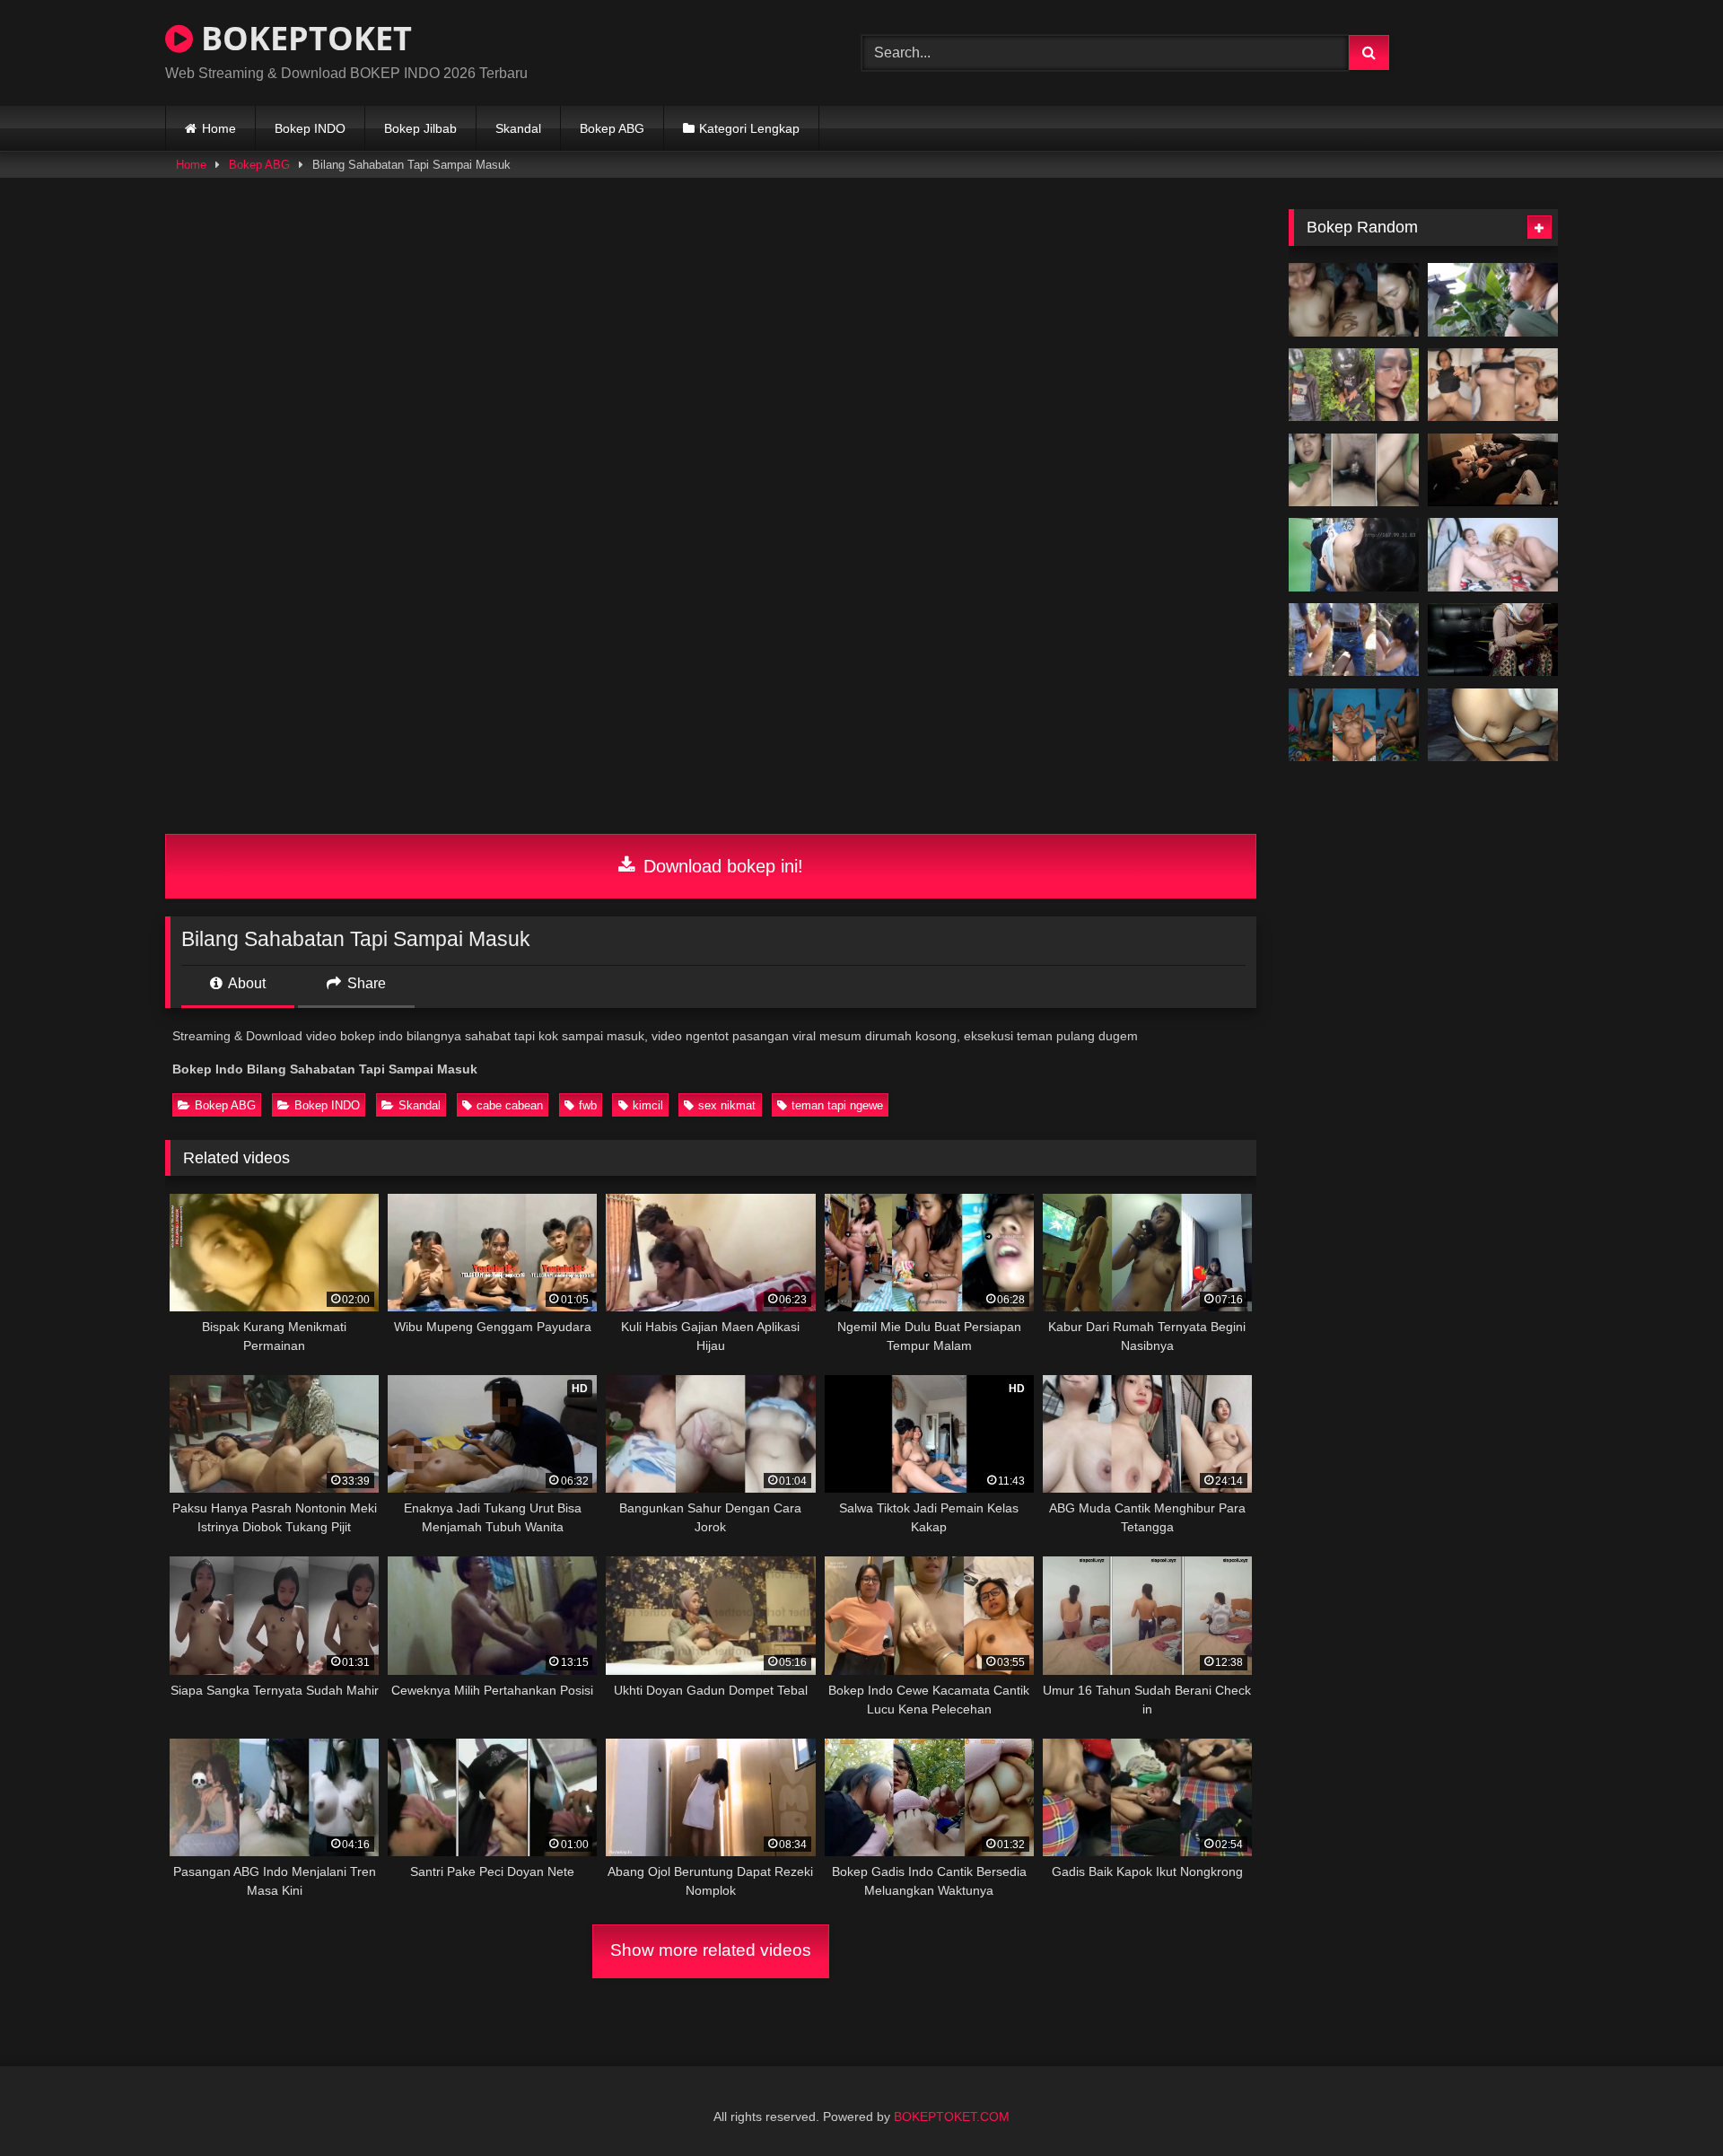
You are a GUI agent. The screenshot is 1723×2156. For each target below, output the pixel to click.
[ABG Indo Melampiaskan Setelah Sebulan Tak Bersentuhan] (1493, 385)
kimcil (648, 1105)
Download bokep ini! (721, 866)
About (245, 983)
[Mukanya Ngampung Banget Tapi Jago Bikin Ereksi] (1354, 300)
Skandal (518, 128)
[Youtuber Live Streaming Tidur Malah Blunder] (1493, 470)
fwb (588, 1105)
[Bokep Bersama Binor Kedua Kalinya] (1354, 725)
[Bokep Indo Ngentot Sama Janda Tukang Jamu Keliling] (1493, 300)
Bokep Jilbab (420, 128)
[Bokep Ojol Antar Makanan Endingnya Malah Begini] (1354, 385)
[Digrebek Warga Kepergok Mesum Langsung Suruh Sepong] (1354, 640)
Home (219, 128)
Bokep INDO (310, 128)
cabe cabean (510, 1105)
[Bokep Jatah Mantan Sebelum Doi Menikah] (1493, 725)
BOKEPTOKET (302, 38)
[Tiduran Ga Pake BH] (1354, 555)
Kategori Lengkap (749, 128)
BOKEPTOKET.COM (952, 2117)
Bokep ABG (612, 128)
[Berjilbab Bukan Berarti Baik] (1493, 640)
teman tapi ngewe (837, 1105)
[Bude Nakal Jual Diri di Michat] (1354, 470)
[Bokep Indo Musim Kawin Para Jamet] (1493, 555)
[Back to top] (1667, 2103)
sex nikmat (727, 1105)
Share (365, 983)
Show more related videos (711, 1950)
